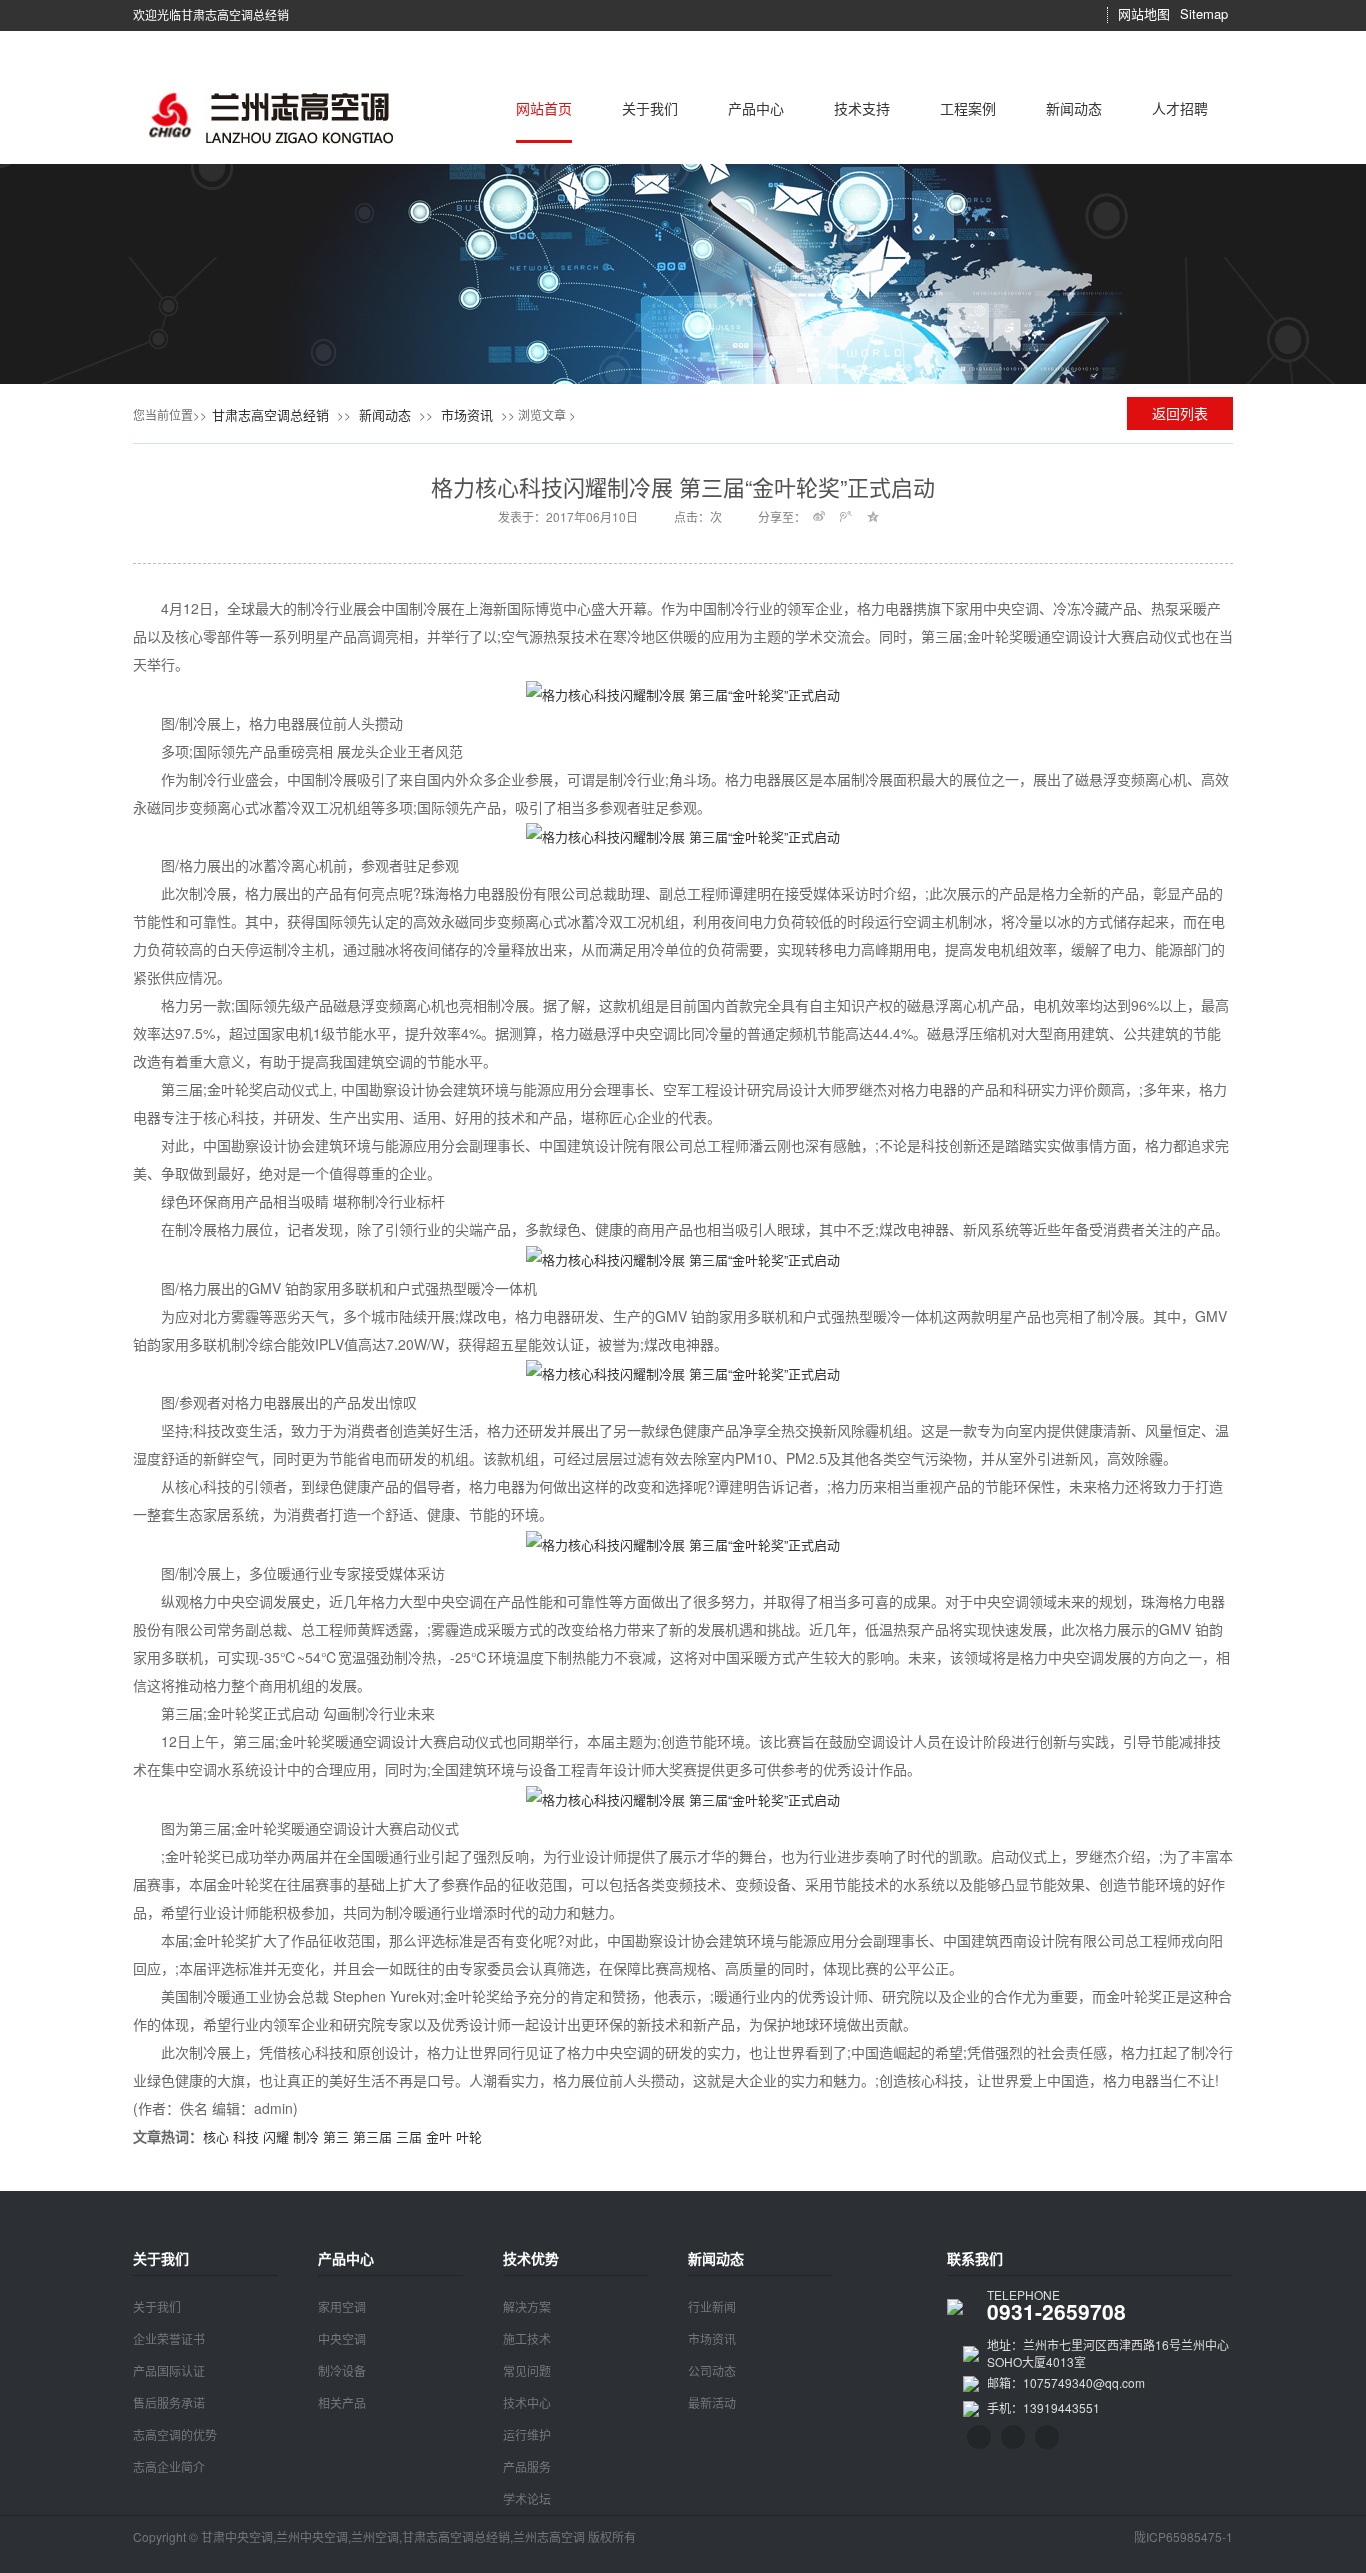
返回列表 (1180, 413)
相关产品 (342, 2402)
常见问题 (527, 2370)
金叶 (439, 2136)
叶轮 (469, 2136)
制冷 (306, 2136)
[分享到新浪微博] (819, 516)
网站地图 (1144, 14)
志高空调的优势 (175, 2434)
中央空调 (342, 2338)
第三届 (372, 2136)
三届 (409, 2136)
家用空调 (342, 2306)
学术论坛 (527, 2498)
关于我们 (650, 108)
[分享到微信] (1047, 15)
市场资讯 (467, 414)
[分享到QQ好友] (1069, 15)
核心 (216, 2136)
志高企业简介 (169, 2466)
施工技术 (527, 2338)
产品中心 (756, 108)
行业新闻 (712, 2306)
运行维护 (527, 2434)
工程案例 (968, 108)
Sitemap (1204, 14)
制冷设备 (342, 2370)
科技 (246, 2136)
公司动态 (712, 2370)
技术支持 (862, 108)
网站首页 (544, 108)
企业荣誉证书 (169, 2338)
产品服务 (527, 2466)
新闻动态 (1074, 108)
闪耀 (276, 2136)
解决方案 (527, 2306)
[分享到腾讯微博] (846, 516)
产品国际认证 (169, 2370)
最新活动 (712, 2402)
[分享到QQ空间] (1091, 15)
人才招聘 (1180, 108)
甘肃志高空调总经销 (270, 414)
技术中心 (527, 2402)
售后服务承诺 (169, 2402)
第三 (336, 2136)
